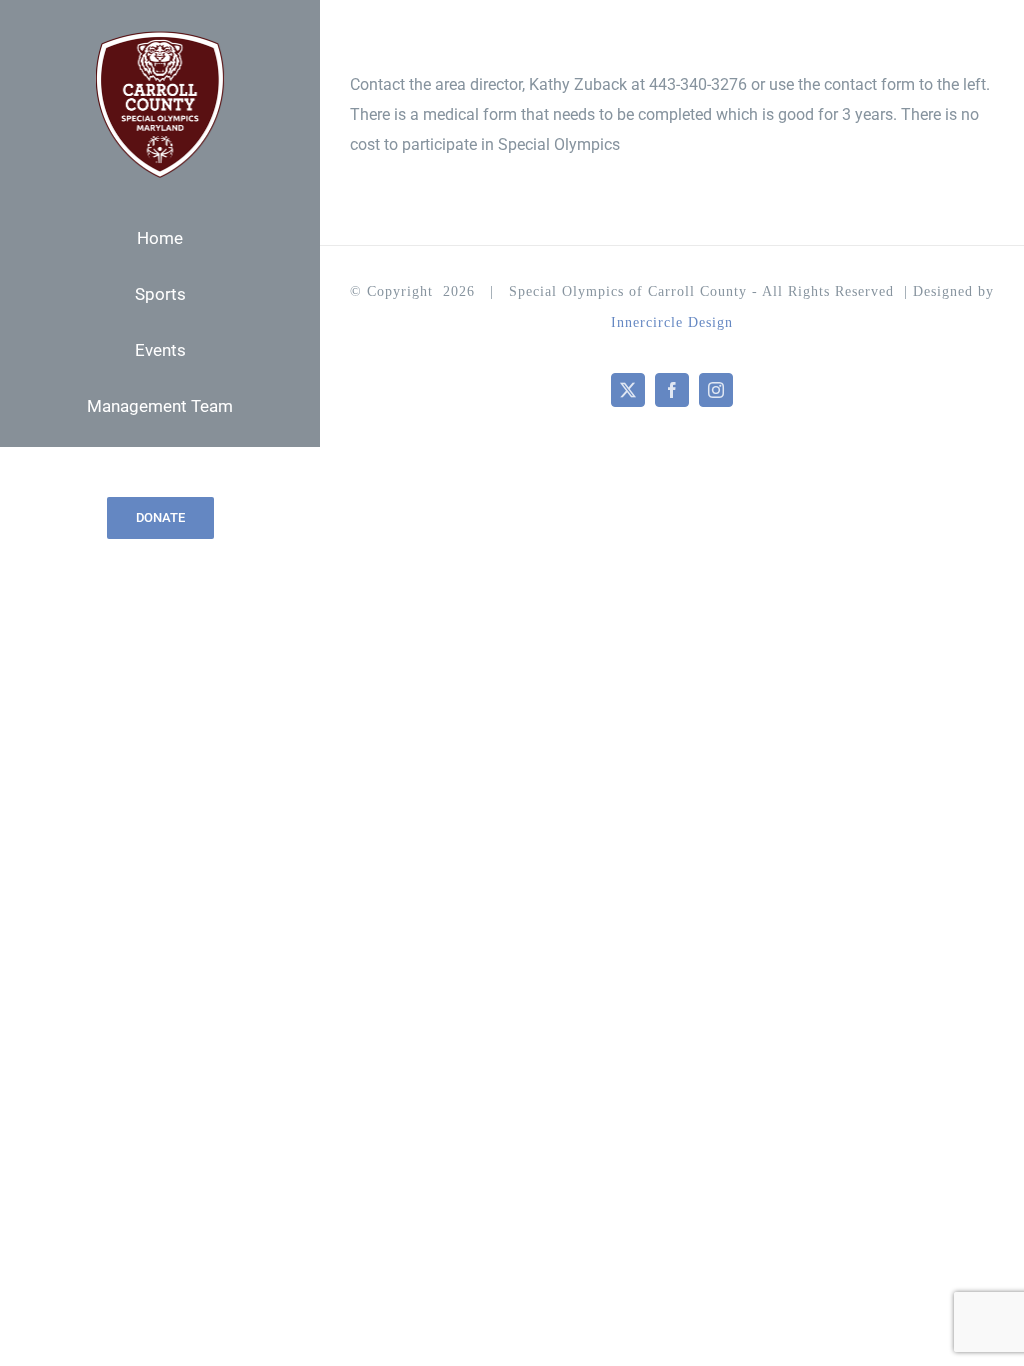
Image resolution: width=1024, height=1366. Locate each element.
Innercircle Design (672, 322)
